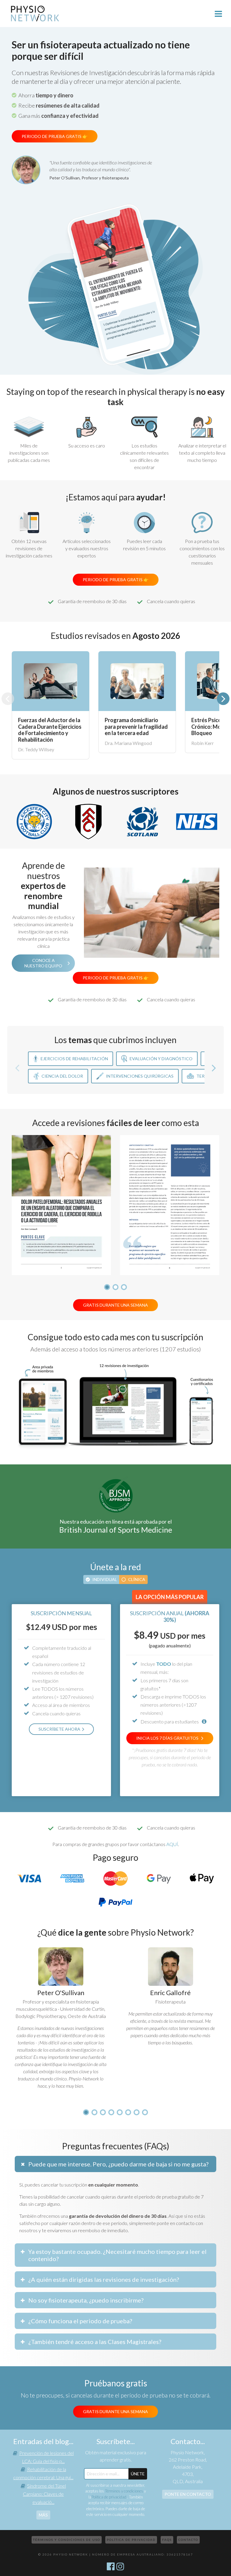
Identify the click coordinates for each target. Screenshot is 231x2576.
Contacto (188, 2540)
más (43, 2515)
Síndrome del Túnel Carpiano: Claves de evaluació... (44, 2494)
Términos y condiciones (124, 2491)
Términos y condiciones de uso (67, 2540)
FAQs (167, 2540)
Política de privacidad (109, 2497)
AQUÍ (172, 1844)
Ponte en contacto (188, 2494)
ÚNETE (138, 2474)
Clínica (137, 1579)
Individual (105, 1579)
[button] (223, 699)
